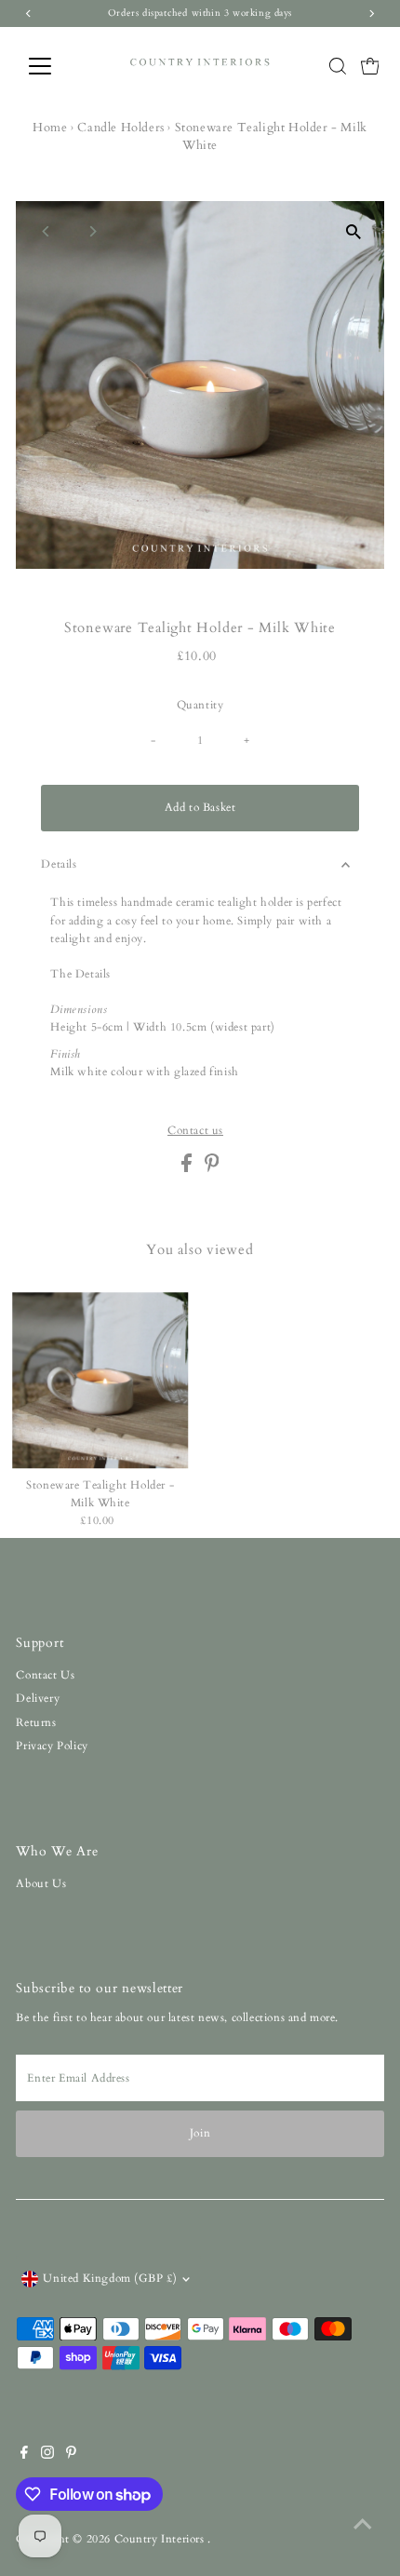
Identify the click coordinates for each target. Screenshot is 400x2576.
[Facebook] (24, 2455)
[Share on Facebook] (188, 1168)
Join (200, 2133)
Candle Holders (120, 128)
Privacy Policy (52, 1746)
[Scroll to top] (363, 2525)
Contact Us (45, 1675)
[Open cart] (370, 66)
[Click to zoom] (354, 231)
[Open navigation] (60, 66)
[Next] (92, 231)
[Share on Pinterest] (212, 1168)
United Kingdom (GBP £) (110, 2278)
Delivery (38, 1698)
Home (50, 128)
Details (59, 864)
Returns (36, 1722)
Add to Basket (200, 807)
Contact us (195, 1131)
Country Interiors (161, 2539)
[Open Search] (338, 66)
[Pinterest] (71, 2455)
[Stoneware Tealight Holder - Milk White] (100, 1381)
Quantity (200, 705)
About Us (41, 1883)
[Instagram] (47, 2455)
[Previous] (46, 231)
